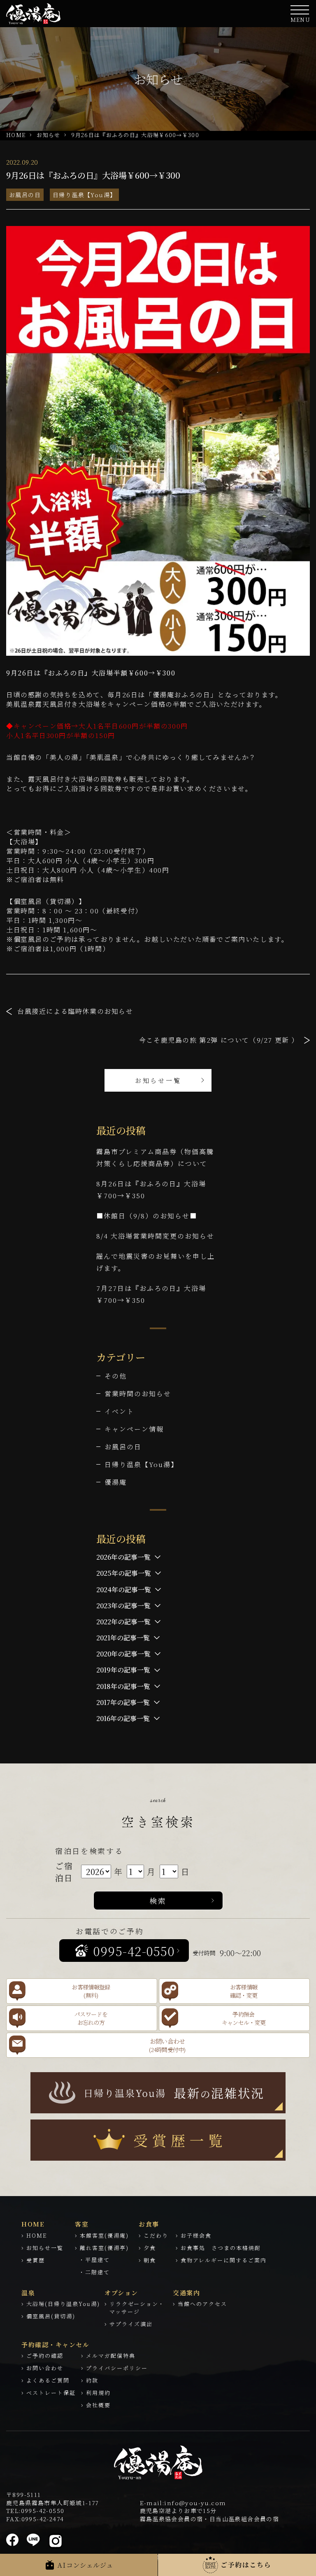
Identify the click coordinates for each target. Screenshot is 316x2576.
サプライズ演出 (131, 2324)
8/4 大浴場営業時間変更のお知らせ (155, 1236)
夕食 (150, 2248)
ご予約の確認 (45, 2356)
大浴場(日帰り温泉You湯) (63, 2304)
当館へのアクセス (202, 2304)
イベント (119, 1411)
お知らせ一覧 (158, 1080)
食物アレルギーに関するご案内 (224, 2260)
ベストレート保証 (51, 2393)
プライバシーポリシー (117, 2368)
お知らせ (48, 135)
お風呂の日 (25, 195)
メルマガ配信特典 (111, 2356)
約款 (92, 2380)
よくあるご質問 (48, 2380)
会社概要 (98, 2405)
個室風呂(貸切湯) (51, 2316)
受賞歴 (36, 2260)
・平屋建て (94, 2260)
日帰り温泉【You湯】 (84, 195)
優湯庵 (116, 1482)
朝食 (150, 2260)
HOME (16, 135)
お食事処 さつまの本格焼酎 (221, 2248)
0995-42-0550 (43, 2511)
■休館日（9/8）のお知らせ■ (147, 1216)
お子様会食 (196, 2235)
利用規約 (98, 2393)
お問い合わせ (45, 2368)
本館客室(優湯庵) (104, 2235)
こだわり (156, 2235)
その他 (116, 1376)
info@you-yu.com (195, 2503)
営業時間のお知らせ (138, 1394)
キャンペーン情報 (134, 1429)
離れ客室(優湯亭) (104, 2248)
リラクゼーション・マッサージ (137, 2308)
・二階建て (94, 2272)
